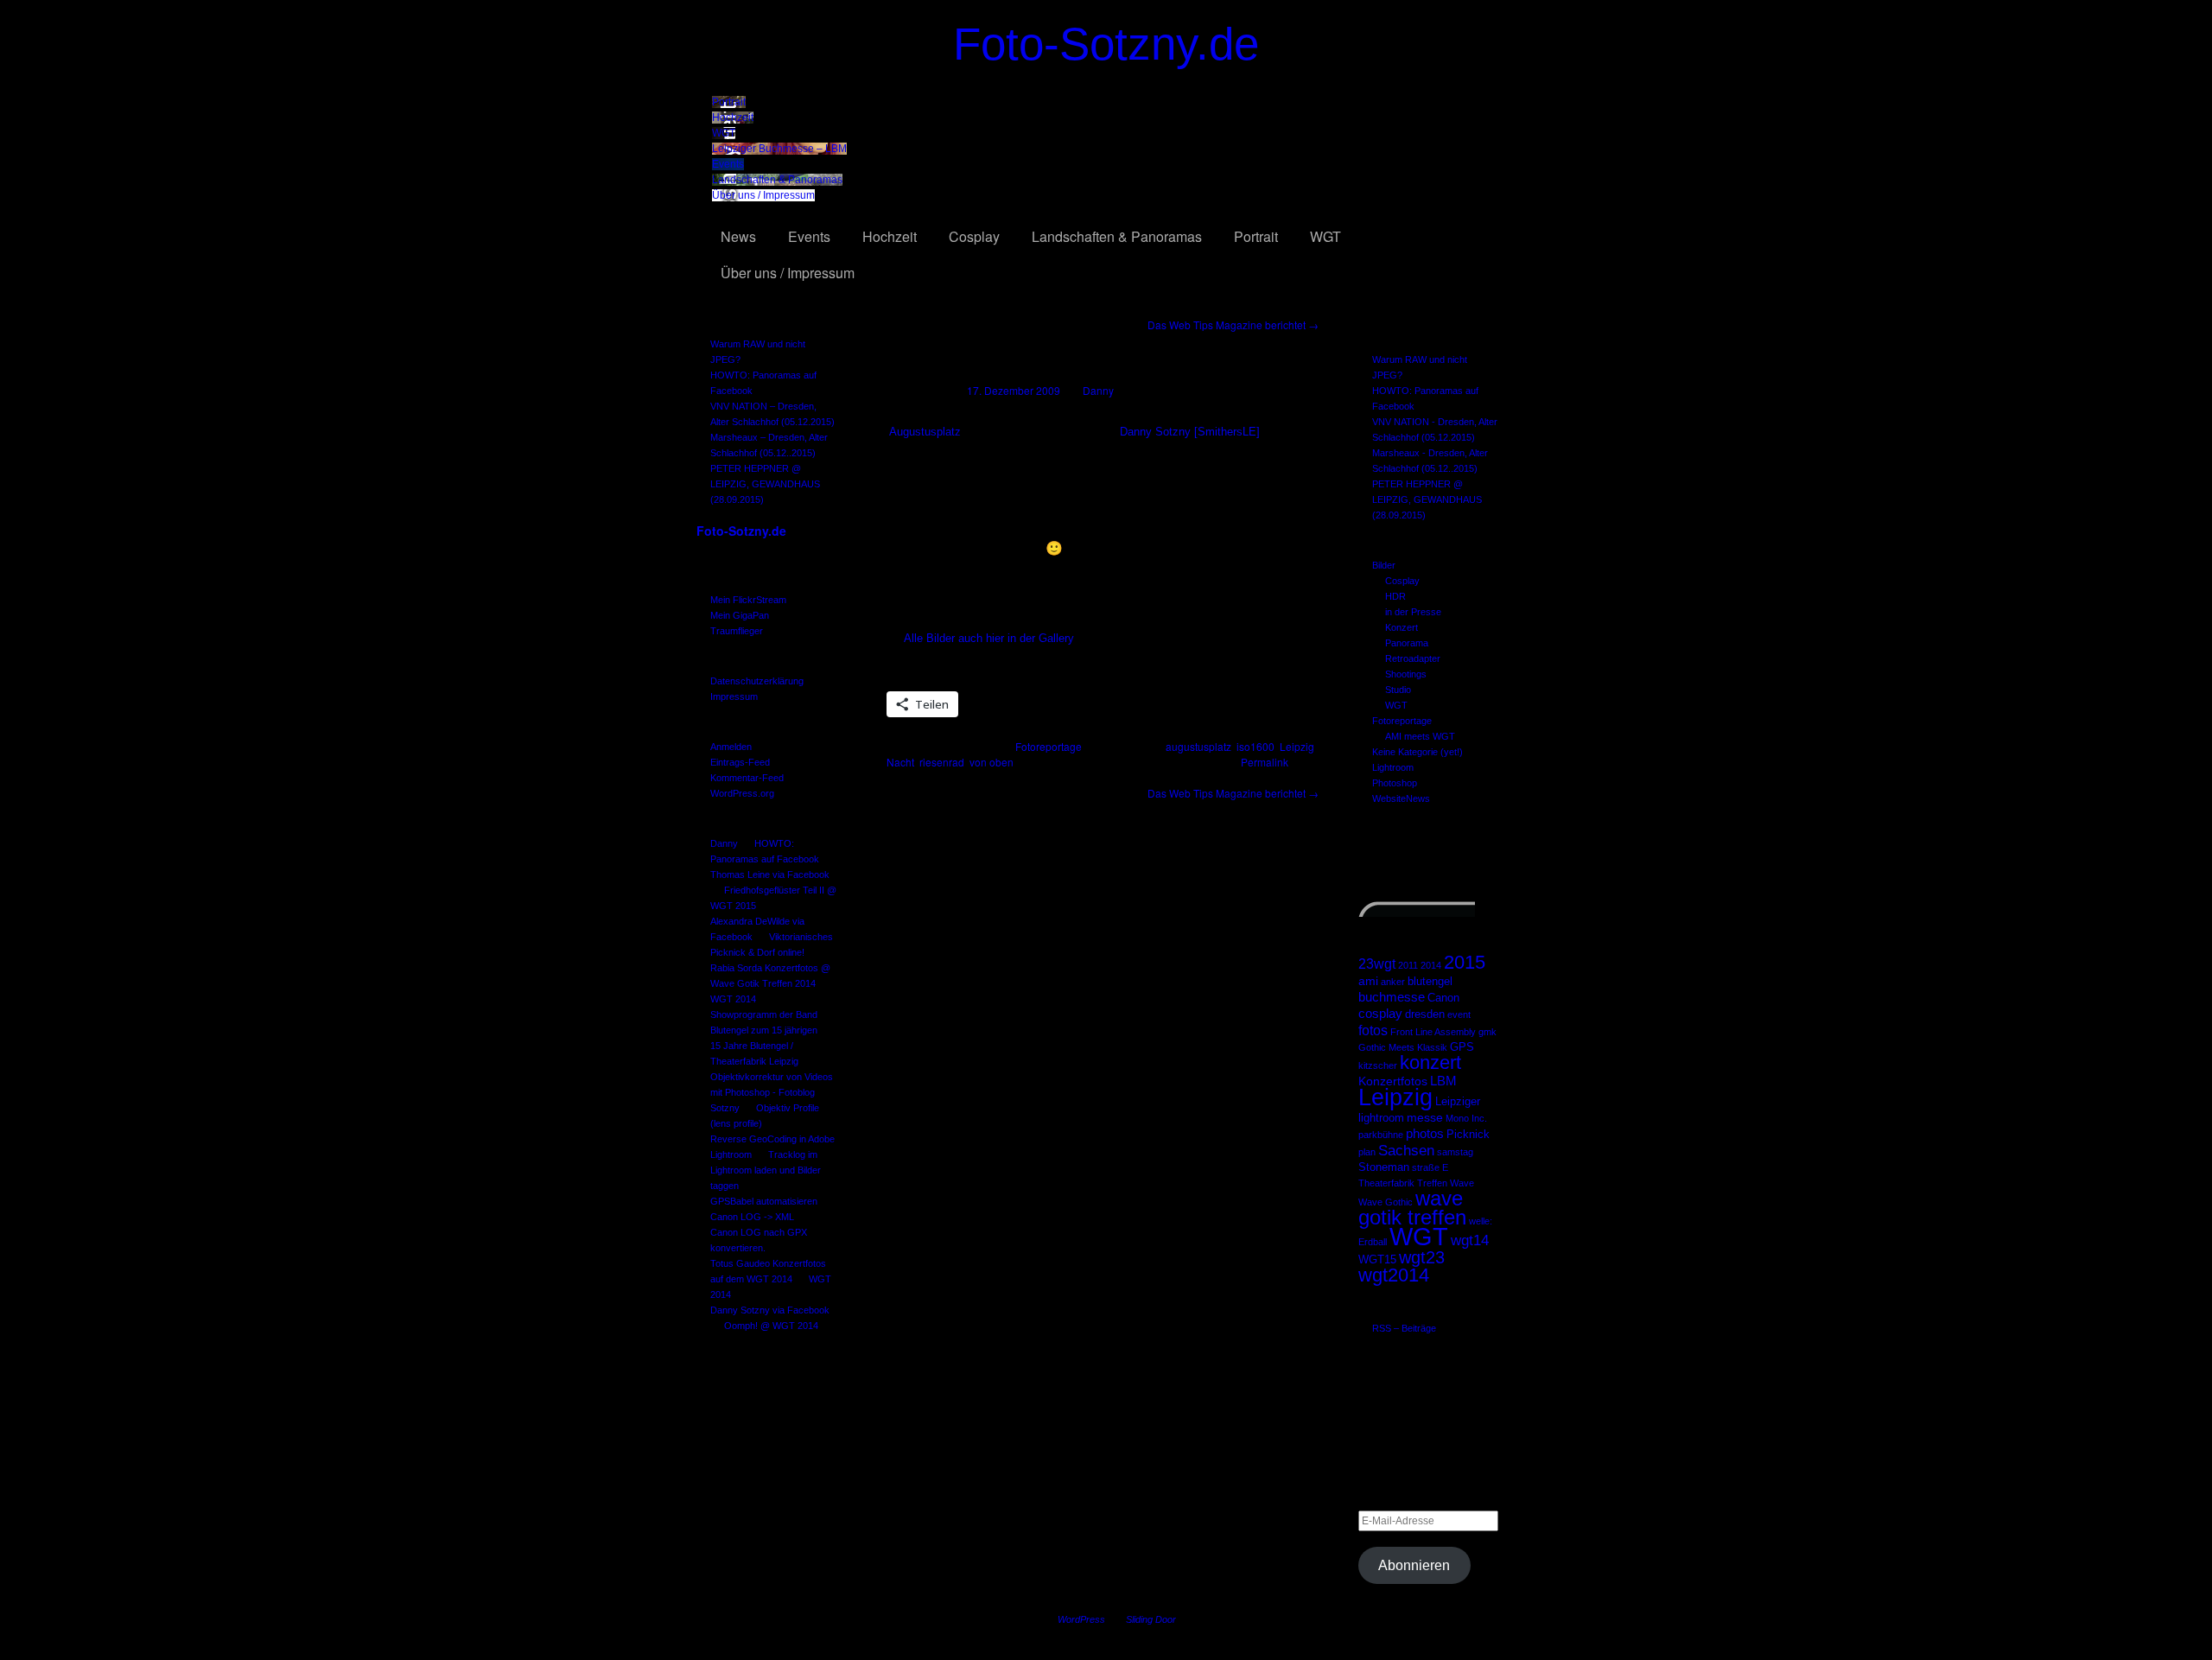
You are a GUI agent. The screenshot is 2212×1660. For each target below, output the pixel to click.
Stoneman (1384, 1167)
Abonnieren (1414, 1565)
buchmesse (1392, 997)
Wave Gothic (1386, 1202)
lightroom (1381, 1118)
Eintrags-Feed (740, 762)
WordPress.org (742, 793)
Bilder (1384, 565)
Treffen (1432, 1183)
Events (728, 164)
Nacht (900, 762)
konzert (1430, 1062)
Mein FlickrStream (748, 600)
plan (1367, 1152)
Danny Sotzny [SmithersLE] (1190, 432)
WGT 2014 (733, 999)
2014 (1431, 965)
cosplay (1380, 1013)
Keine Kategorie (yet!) (1417, 752)
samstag (1455, 1152)
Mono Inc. (1466, 1118)
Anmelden (731, 747)
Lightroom (1393, 767)
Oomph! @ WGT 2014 (771, 1326)
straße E (1430, 1167)
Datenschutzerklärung (757, 681)
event (1459, 1014)
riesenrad (942, 762)
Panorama (1407, 643)
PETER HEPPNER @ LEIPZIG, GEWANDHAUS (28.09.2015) (765, 484)
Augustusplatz (925, 432)
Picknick (1468, 1135)
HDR (1395, 596)
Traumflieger (737, 631)
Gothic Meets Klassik (1403, 1047)
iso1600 (1255, 746)
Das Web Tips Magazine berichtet (1233, 324)
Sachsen (1406, 1150)
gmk (1487, 1032)
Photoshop (1395, 783)
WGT (724, 133)
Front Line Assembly (1433, 1032)
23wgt (1377, 964)
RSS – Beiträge (1404, 1328)
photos (1425, 1133)
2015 (1465, 962)
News (738, 236)
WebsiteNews (1401, 798)
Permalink (1265, 762)
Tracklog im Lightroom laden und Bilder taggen (766, 1170)
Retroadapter (1413, 658)
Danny (724, 843)
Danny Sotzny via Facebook (770, 1310)
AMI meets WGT (1420, 736)
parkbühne (1381, 1135)
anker (1393, 982)
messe (1425, 1117)
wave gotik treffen (1412, 1208)
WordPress (1081, 1619)
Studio (1398, 690)
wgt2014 (1394, 1275)
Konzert (1402, 627)
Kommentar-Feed (747, 778)
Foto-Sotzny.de (1106, 44)
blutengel (1430, 982)
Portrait (729, 102)
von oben (992, 762)
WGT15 (1377, 1260)
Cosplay (974, 236)
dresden (1425, 1014)
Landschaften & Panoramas (777, 180)
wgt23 (1422, 1257)
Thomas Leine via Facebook (770, 875)
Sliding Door (1151, 1619)
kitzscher (1378, 1065)
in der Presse (1413, 612)
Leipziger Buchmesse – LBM (779, 149)
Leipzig (1395, 1097)
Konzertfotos (1393, 1081)
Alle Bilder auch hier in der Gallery (989, 638)
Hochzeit (733, 118)
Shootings (1406, 674)
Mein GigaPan (740, 615)
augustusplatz (1198, 746)
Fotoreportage (1402, 721)
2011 (1408, 965)
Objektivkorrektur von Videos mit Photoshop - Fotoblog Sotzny (772, 1092)
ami (1368, 981)
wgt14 (1470, 1240)
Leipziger (1458, 1102)
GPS (1462, 1047)
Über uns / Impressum (763, 195)
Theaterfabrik (1386, 1183)
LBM (1443, 1081)
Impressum (734, 696)
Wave (1462, 1183)
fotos (1373, 1030)
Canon (1443, 998)
